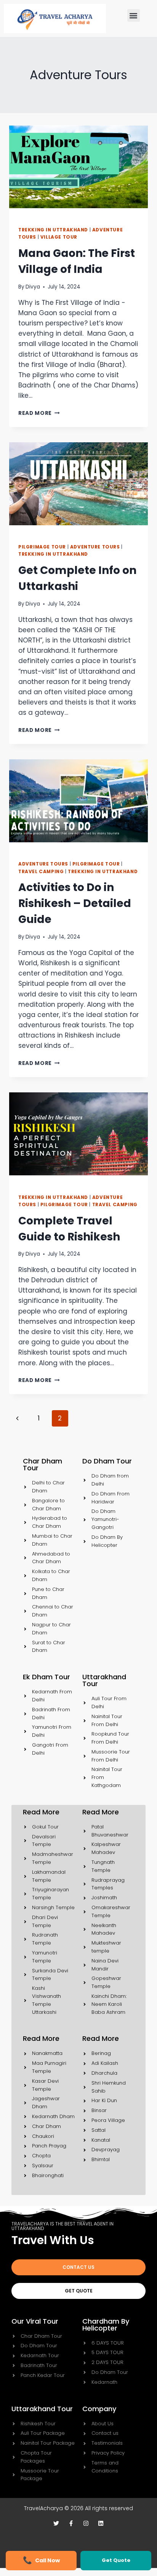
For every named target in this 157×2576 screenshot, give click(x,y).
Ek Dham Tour (46, 1677)
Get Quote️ (116, 2560)
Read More (39, 413)
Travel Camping (41, 872)
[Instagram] (86, 2523)
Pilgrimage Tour (42, 547)
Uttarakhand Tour (42, 2409)
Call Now (47, 2560)
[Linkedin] (101, 2523)
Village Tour (59, 237)
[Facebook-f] (71, 2523)
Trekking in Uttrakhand (53, 230)
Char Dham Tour (42, 1464)
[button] (134, 15)
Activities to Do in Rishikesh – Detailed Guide (75, 903)
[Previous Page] (17, 1418)
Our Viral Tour (35, 2321)
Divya (33, 287)
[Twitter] (56, 2523)
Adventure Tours (95, 547)
